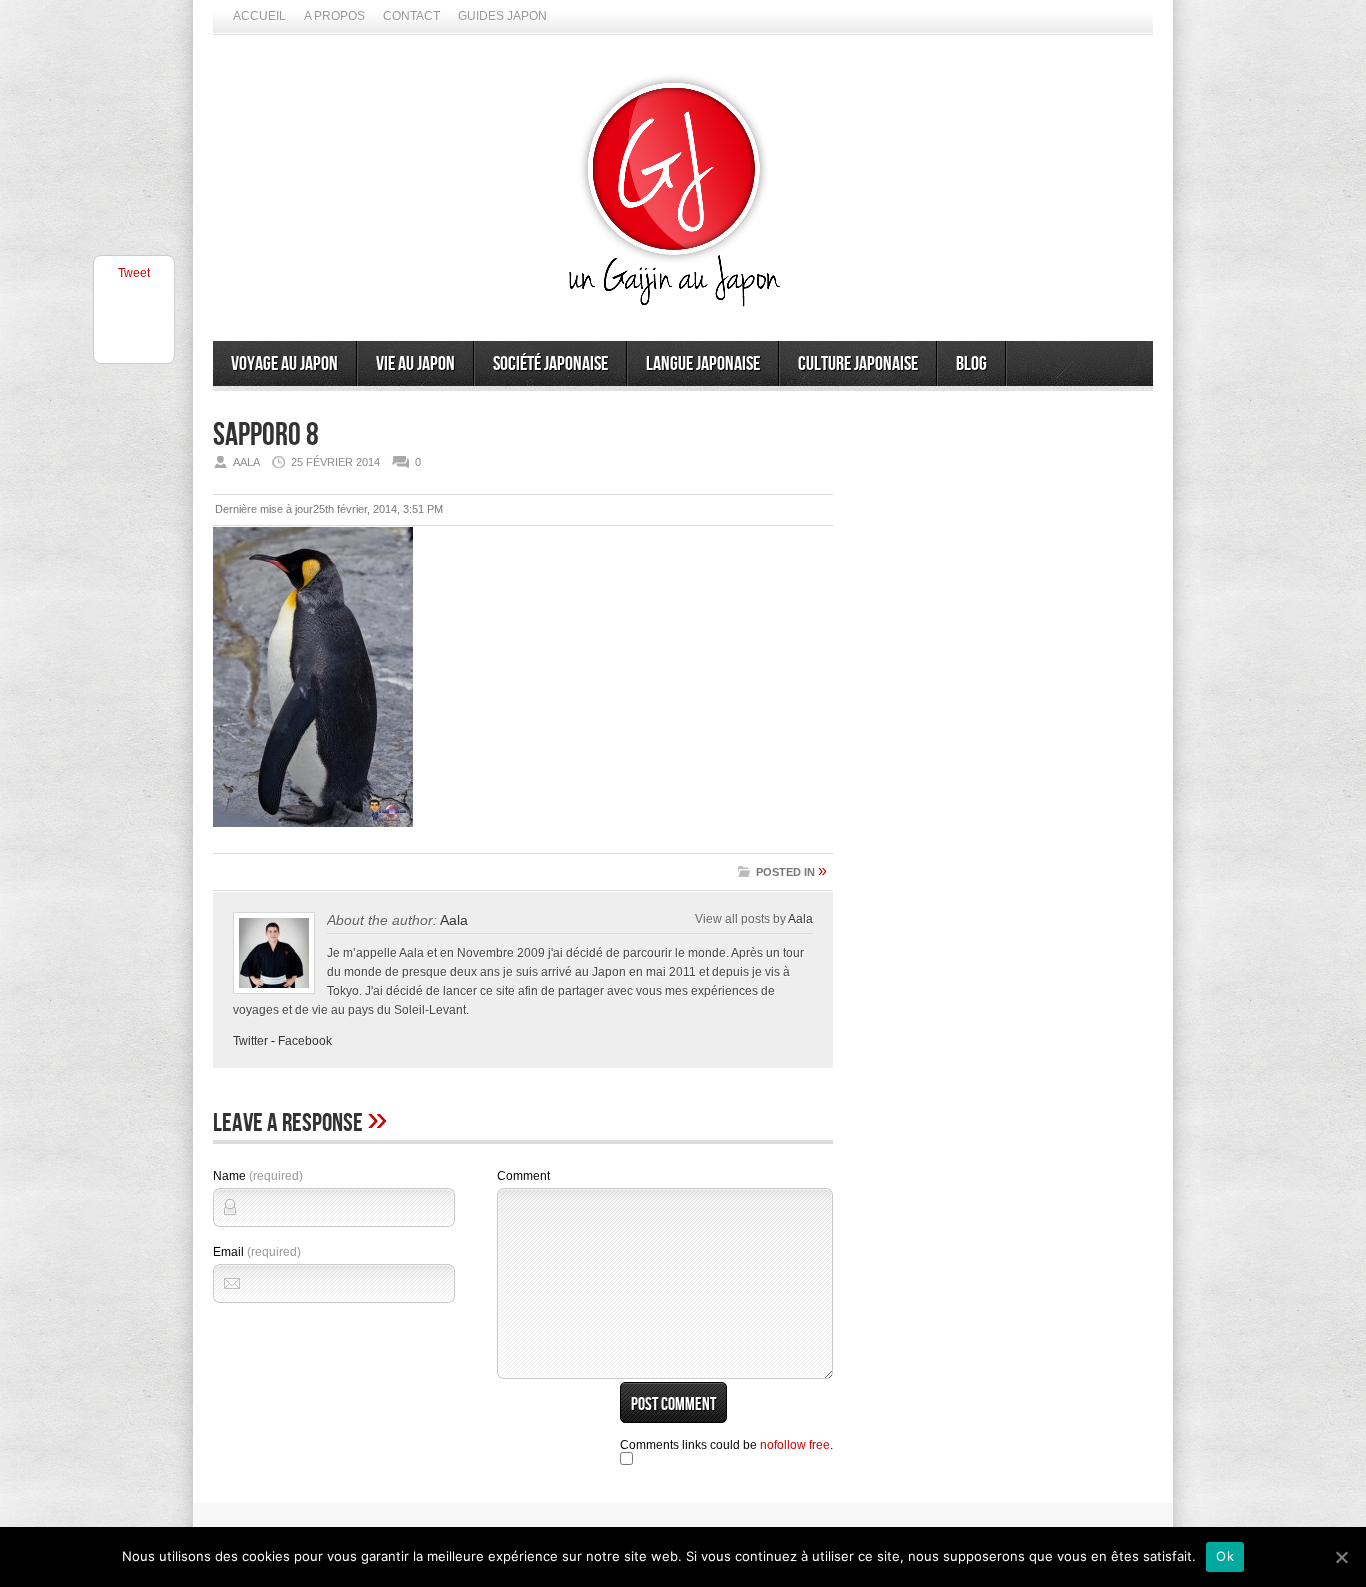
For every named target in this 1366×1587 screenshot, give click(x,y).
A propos (334, 16)
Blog (971, 364)
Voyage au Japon (284, 364)
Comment (523, 1176)
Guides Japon (502, 16)
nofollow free (795, 1445)
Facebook (305, 1041)
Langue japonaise (703, 364)
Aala (454, 920)
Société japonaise (550, 364)
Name (258, 1176)
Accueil (259, 16)
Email (257, 1252)
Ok (1225, 1556)
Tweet (134, 273)
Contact (411, 16)
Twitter (250, 1041)
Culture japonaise (858, 364)
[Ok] (1341, 1557)
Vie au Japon (415, 364)
